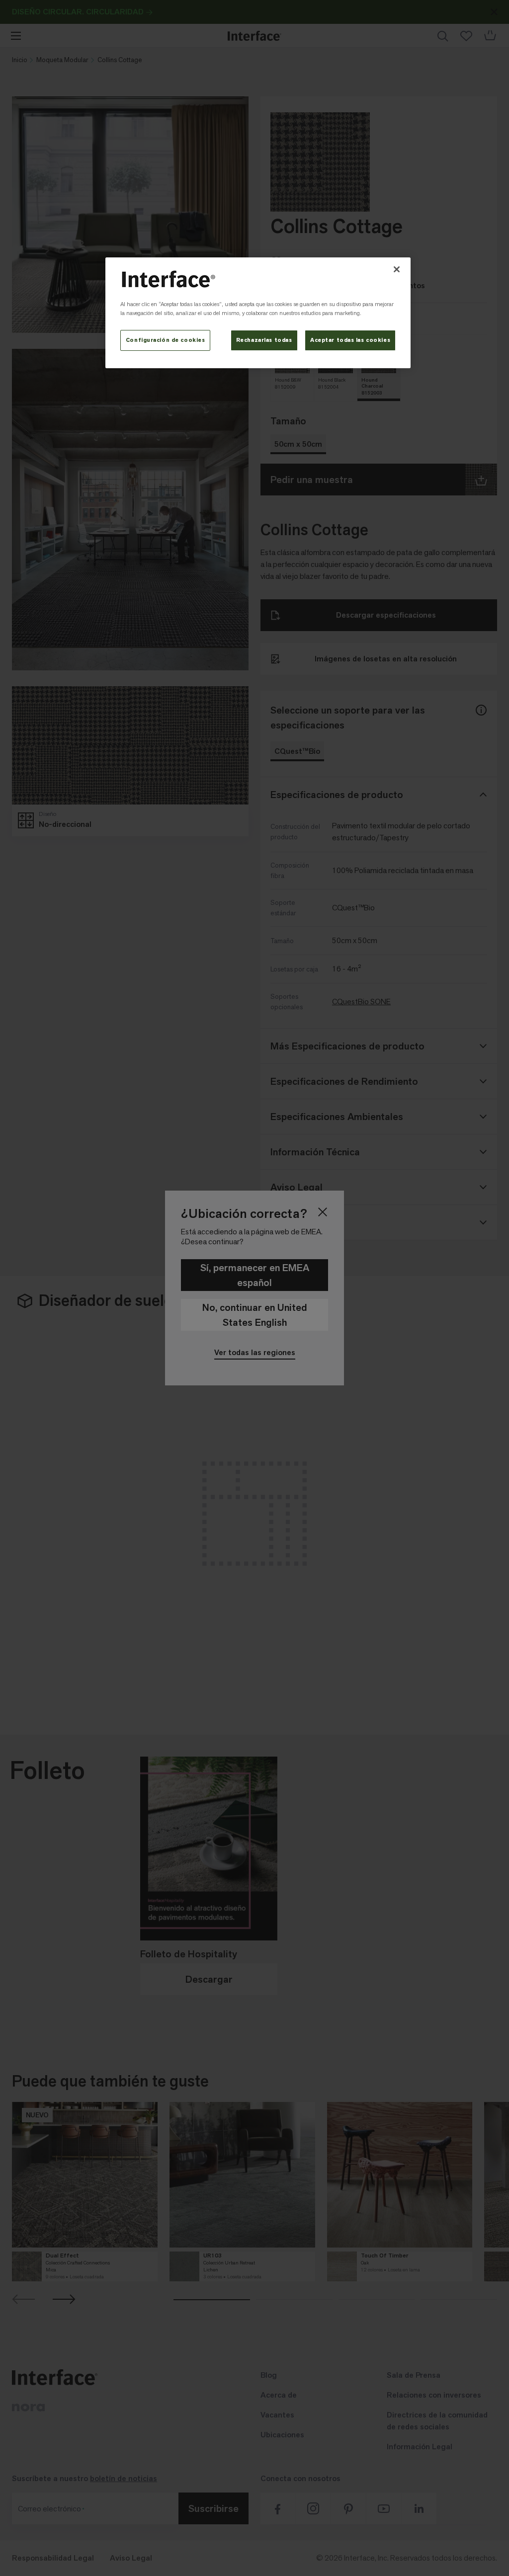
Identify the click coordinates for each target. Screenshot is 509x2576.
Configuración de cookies (166, 340)
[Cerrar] (397, 269)
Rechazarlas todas (264, 340)
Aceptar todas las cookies (350, 340)
